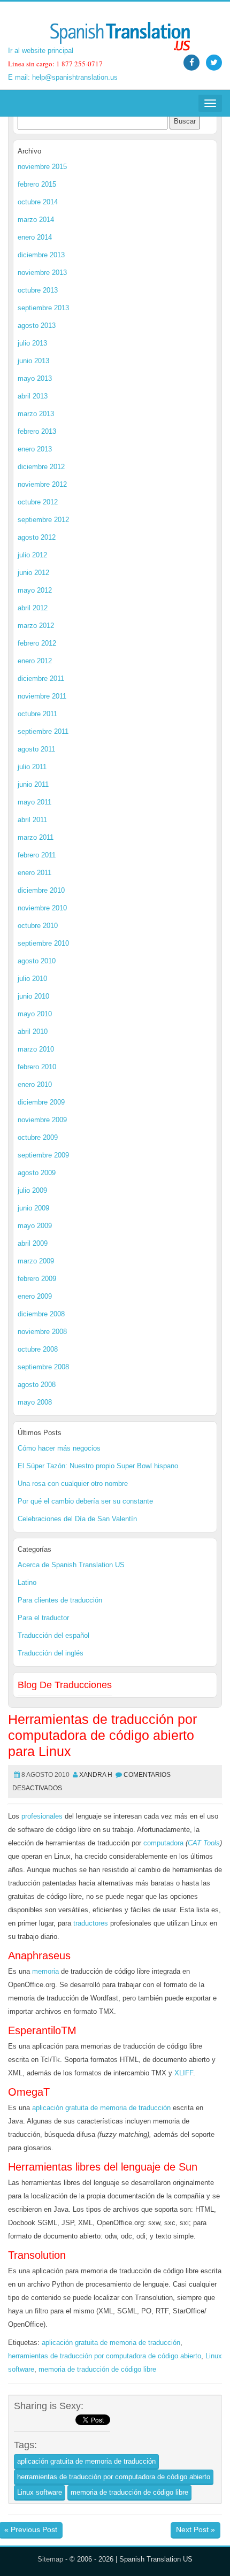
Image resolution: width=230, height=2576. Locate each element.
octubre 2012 (38, 502)
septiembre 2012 (43, 520)
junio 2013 (33, 361)
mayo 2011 (34, 802)
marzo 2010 (36, 1049)
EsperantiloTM (42, 2030)
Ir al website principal (41, 51)
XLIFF (184, 2073)
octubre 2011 (37, 714)
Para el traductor (43, 1618)
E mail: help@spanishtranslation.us (63, 77)
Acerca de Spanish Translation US (71, 1565)
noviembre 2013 (42, 273)
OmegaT (29, 2092)
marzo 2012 (36, 626)
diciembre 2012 (41, 467)
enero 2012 (35, 661)
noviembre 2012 (42, 484)
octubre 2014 (38, 202)
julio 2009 (32, 1190)
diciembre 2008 (41, 1314)
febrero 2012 (37, 643)
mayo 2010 (35, 1014)
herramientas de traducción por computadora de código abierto (105, 2356)
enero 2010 (35, 1084)
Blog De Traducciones (65, 1685)
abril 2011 (32, 820)
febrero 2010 (37, 1067)
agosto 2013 (37, 325)
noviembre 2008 (42, 1332)
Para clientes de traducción (60, 1600)
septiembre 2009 (43, 1155)
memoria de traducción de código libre (97, 2369)
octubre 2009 (38, 1137)
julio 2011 (32, 767)
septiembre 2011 (43, 731)
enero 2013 (35, 449)
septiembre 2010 (43, 943)
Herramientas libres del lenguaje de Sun (103, 2167)
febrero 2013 (37, 431)
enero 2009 (35, 1296)
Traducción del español (53, 1635)
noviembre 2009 (42, 1120)
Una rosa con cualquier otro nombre (73, 1483)
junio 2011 (33, 784)
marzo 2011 (36, 837)
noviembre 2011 (42, 696)
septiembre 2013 (43, 308)
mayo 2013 (35, 378)
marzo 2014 (36, 220)
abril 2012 (33, 608)
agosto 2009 (37, 1173)
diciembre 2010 (41, 890)
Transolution (37, 2255)
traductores (91, 1923)
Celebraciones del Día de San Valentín (77, 1519)
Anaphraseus (39, 1956)
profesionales (42, 1816)
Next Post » (195, 2529)
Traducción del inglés (51, 1653)
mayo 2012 (35, 590)
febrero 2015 (37, 184)
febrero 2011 (37, 855)
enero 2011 (34, 873)
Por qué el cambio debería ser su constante (85, 1501)
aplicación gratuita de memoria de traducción (101, 2108)
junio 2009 (33, 1208)
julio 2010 (32, 979)
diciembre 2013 (41, 255)
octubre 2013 (38, 290)
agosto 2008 (37, 1385)
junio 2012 (33, 573)
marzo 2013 (36, 414)
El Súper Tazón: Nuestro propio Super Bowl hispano (98, 1466)
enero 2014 (35, 237)
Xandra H (96, 1775)
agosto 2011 (36, 749)
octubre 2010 (38, 926)
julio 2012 (32, 555)
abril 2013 (33, 396)
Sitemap (50, 2559)
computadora (163, 1843)
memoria (45, 1971)
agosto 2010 (37, 961)
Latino (27, 1582)
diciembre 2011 (41, 678)
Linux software (40, 2492)
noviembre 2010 (42, 908)
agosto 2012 (37, 537)
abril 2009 (33, 1243)
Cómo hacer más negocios (59, 1448)
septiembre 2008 (43, 1367)
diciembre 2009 (41, 1102)
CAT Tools (204, 1843)
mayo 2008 (35, 1402)
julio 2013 (32, 343)
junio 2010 (33, 996)
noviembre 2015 (42, 167)
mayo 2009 (35, 1226)
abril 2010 (33, 1032)
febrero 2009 (37, 1279)
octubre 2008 (38, 1349)
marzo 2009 (36, 1261)
